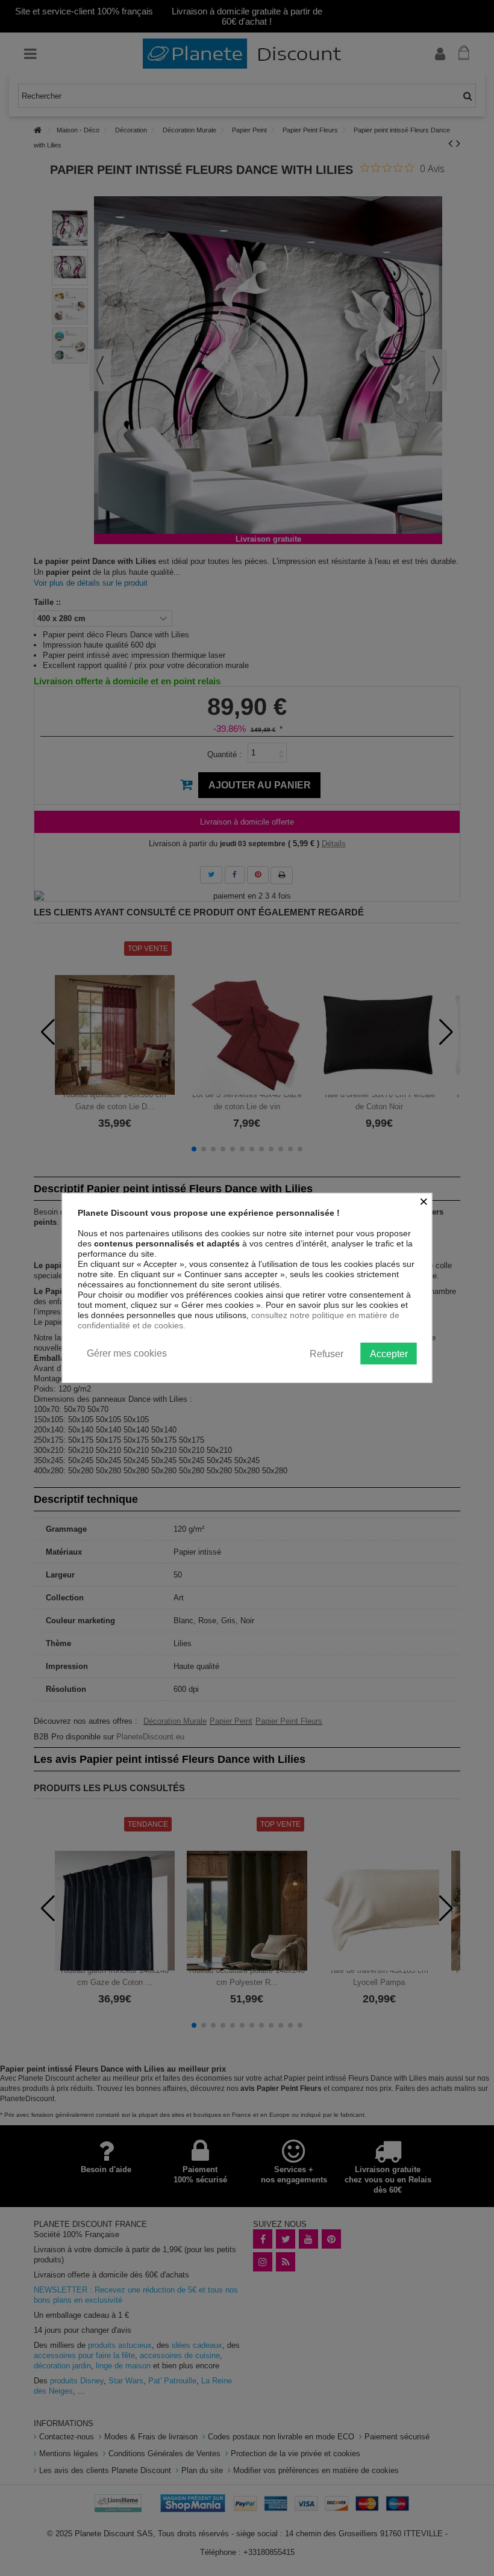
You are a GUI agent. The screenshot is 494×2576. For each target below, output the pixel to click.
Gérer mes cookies (127, 1353)
